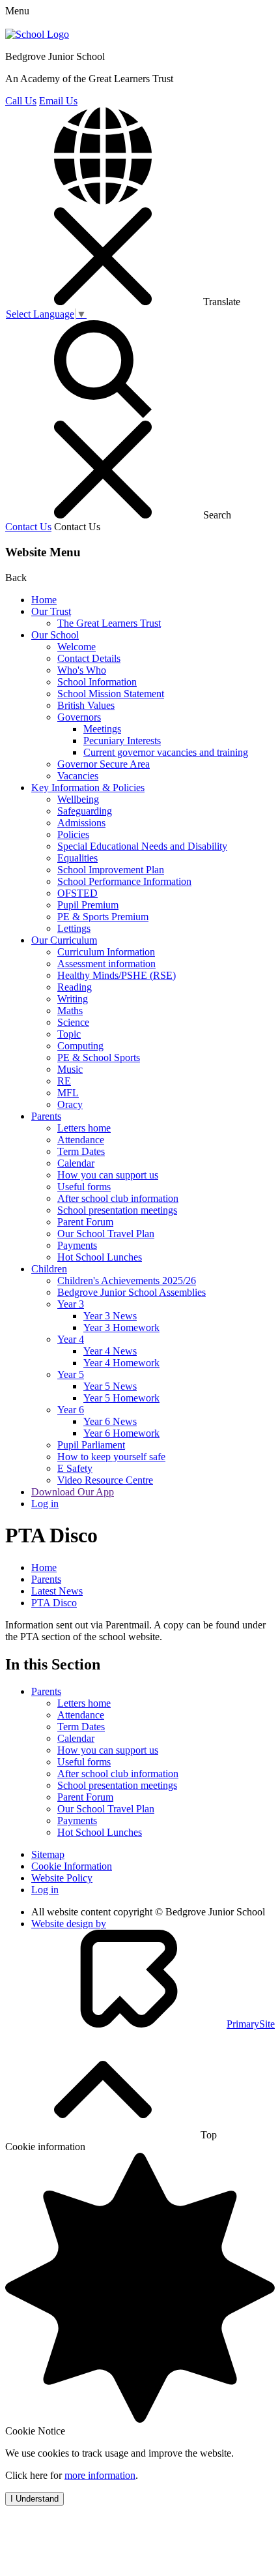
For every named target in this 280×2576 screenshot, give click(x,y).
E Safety (75, 1468)
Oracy (70, 1104)
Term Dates (81, 1151)
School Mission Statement (111, 694)
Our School (55, 635)
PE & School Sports (99, 1057)
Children (49, 1269)
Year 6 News (110, 1421)
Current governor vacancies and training (166, 752)
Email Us (58, 101)
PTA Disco (54, 1603)
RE (64, 1081)
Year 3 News (110, 1316)
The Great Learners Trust (109, 623)
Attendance (81, 1140)
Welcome (77, 647)
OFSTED (77, 893)
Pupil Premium (88, 905)
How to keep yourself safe (111, 1457)
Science (73, 1022)
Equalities (77, 858)
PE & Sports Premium (103, 917)
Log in (45, 1504)
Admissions (81, 823)
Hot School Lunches (100, 1257)
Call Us (21, 101)
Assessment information (106, 964)
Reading (75, 987)
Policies (73, 834)
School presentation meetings (117, 1210)
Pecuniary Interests (122, 741)
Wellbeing (78, 799)
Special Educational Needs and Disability (142, 846)
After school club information (118, 1198)
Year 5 (71, 1374)
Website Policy (62, 1878)
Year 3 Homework (121, 1327)
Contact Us (28, 527)
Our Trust (51, 611)
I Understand (35, 2499)
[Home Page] (37, 34)
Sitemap (48, 1854)
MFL (68, 1093)
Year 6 (71, 1410)
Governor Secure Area (104, 764)
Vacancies (78, 776)
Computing (80, 1046)
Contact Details (89, 658)
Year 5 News (110, 1386)
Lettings (74, 928)
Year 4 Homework (121, 1363)
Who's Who (82, 670)
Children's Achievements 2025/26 (127, 1281)
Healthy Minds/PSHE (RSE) (117, 975)
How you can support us (108, 1175)
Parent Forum (85, 1222)
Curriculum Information (106, 952)
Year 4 (71, 1339)
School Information (97, 682)
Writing (73, 999)
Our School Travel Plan (106, 1234)
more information (100, 2475)
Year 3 (71, 1304)
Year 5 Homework (121, 1398)
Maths (70, 1011)
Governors (79, 717)
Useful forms (84, 1187)
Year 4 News (110, 1351)
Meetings (102, 729)
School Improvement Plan (111, 870)
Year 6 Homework (121, 1433)
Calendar (76, 1163)
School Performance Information (124, 881)
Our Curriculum (64, 940)
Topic (69, 1034)
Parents (46, 1116)
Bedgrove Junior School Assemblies (132, 1292)
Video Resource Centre (105, 1480)
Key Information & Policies (88, 787)
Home (44, 600)
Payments (77, 1245)
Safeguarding (85, 811)
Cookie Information (72, 1866)
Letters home (84, 1128)
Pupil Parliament (91, 1445)
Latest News (57, 1591)
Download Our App (73, 1492)
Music (70, 1069)
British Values (86, 705)
